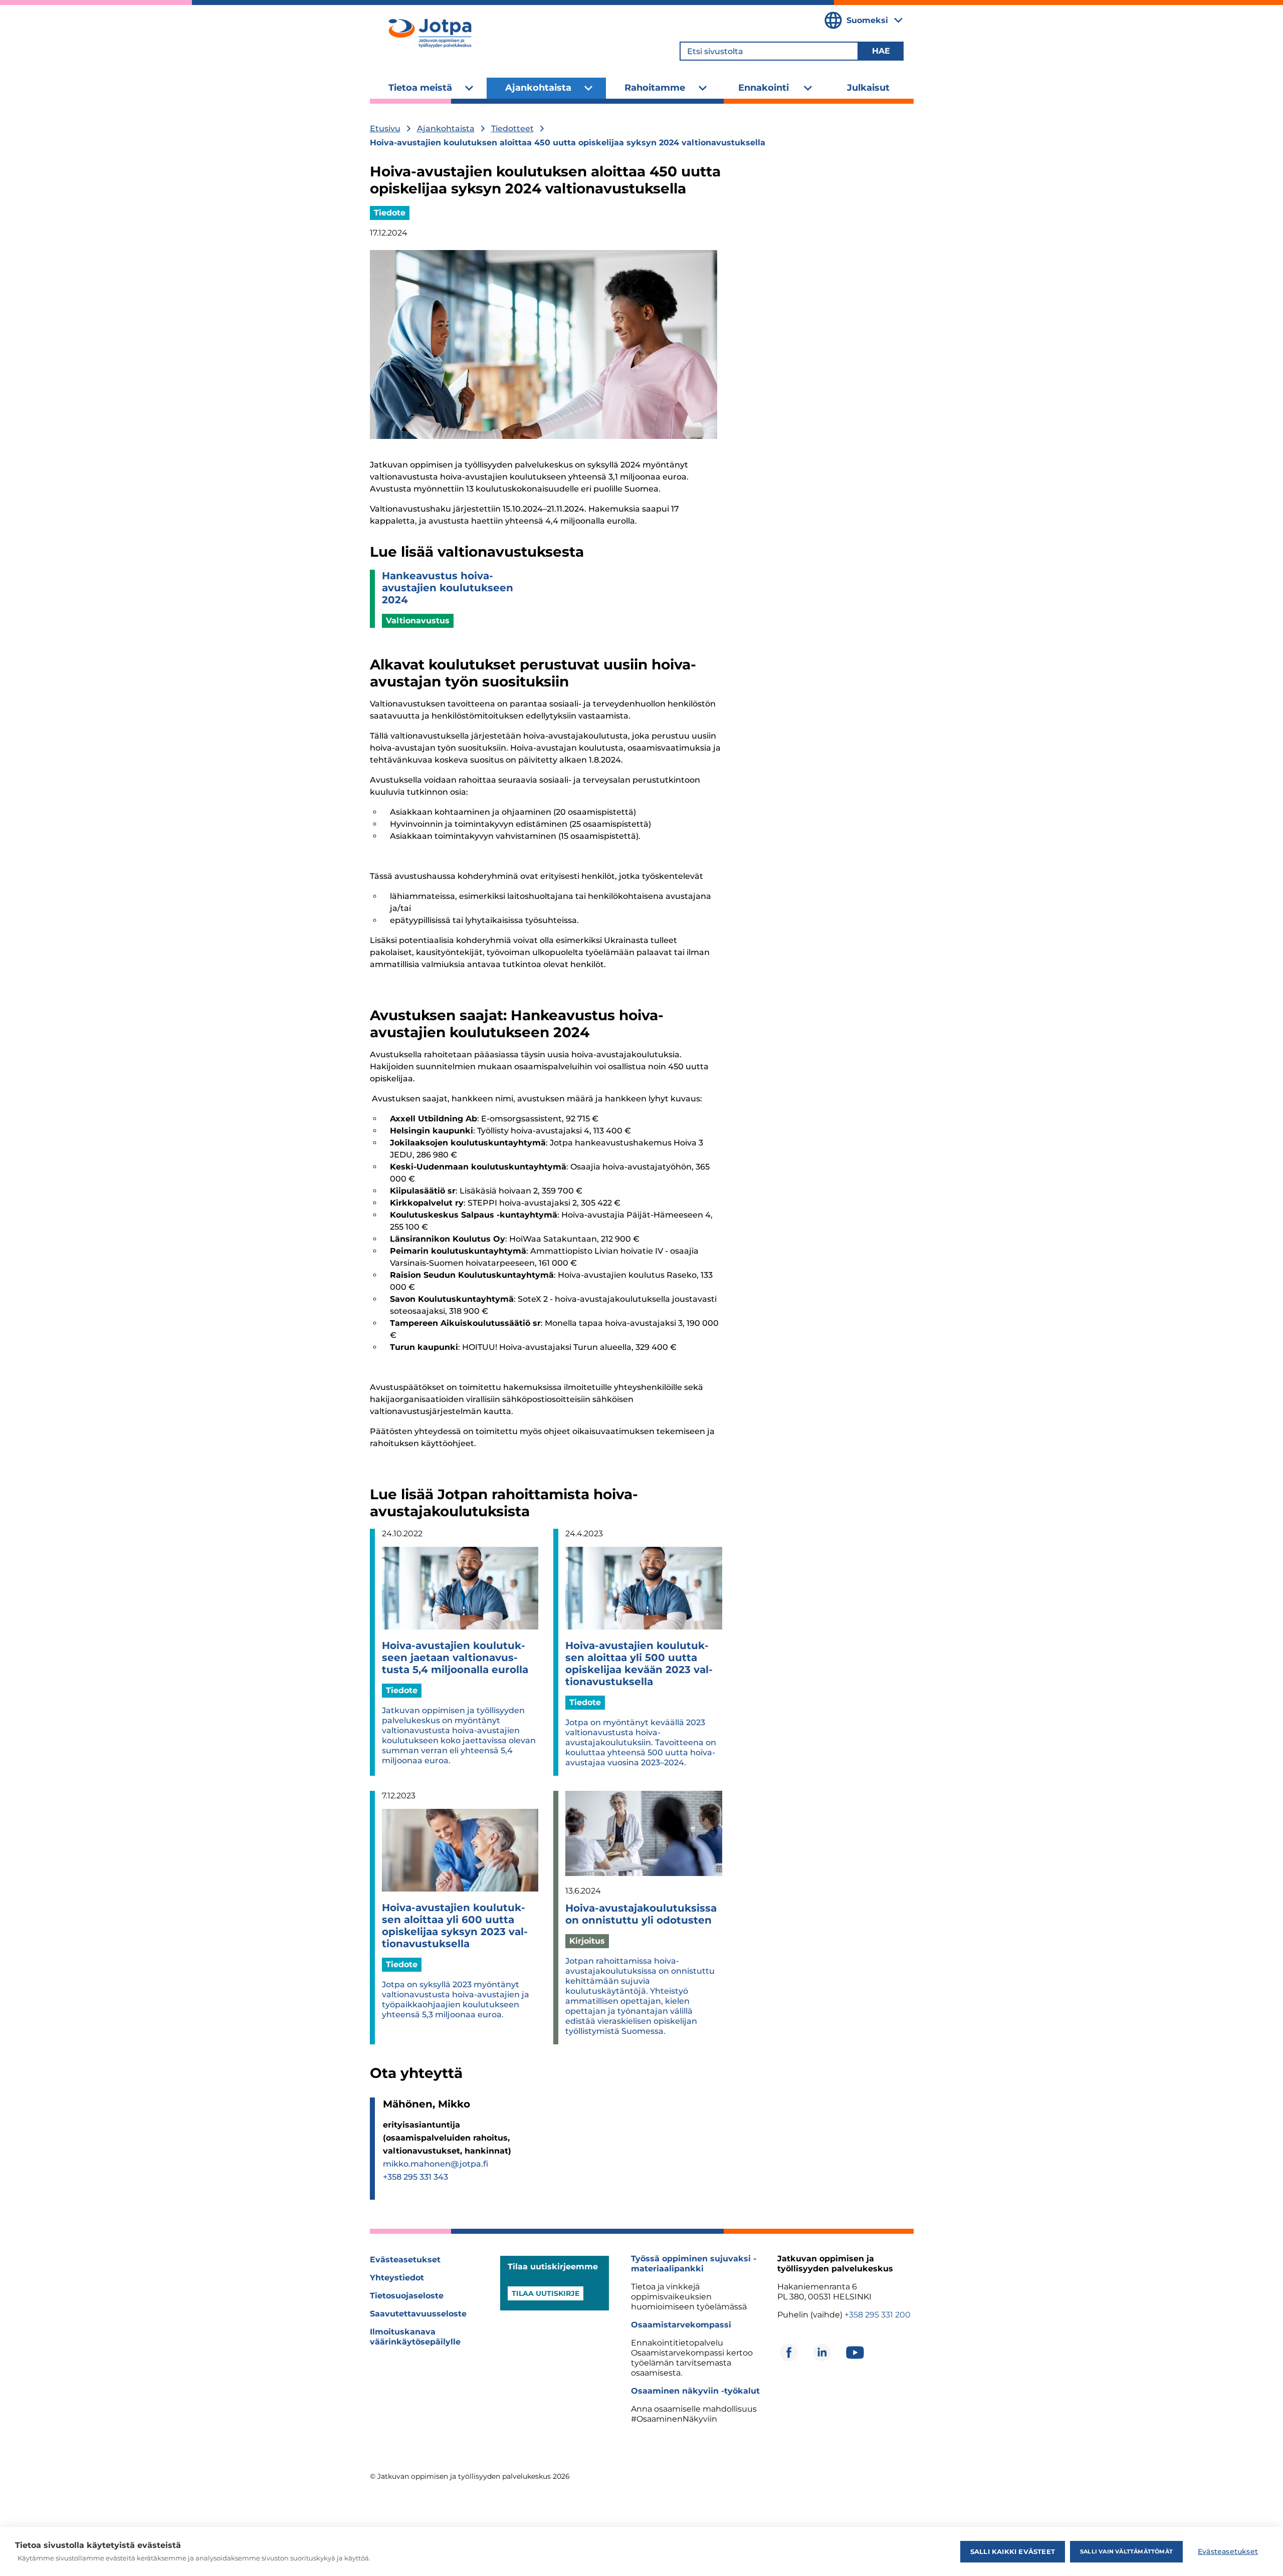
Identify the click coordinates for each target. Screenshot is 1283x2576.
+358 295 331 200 (878, 2315)
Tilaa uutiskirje (546, 2293)
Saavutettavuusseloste (418, 2314)
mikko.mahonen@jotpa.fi (436, 2164)
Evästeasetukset (405, 2260)
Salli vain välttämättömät (1126, 2551)
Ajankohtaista (538, 88)
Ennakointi (764, 88)
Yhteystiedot (397, 2278)
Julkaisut (868, 88)
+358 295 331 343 (415, 2177)
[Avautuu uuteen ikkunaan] (789, 2353)
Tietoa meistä (420, 88)
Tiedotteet (512, 129)
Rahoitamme (655, 88)
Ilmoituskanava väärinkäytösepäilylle (415, 2337)
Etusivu (385, 129)
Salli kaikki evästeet (1013, 2551)
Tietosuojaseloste (407, 2296)
